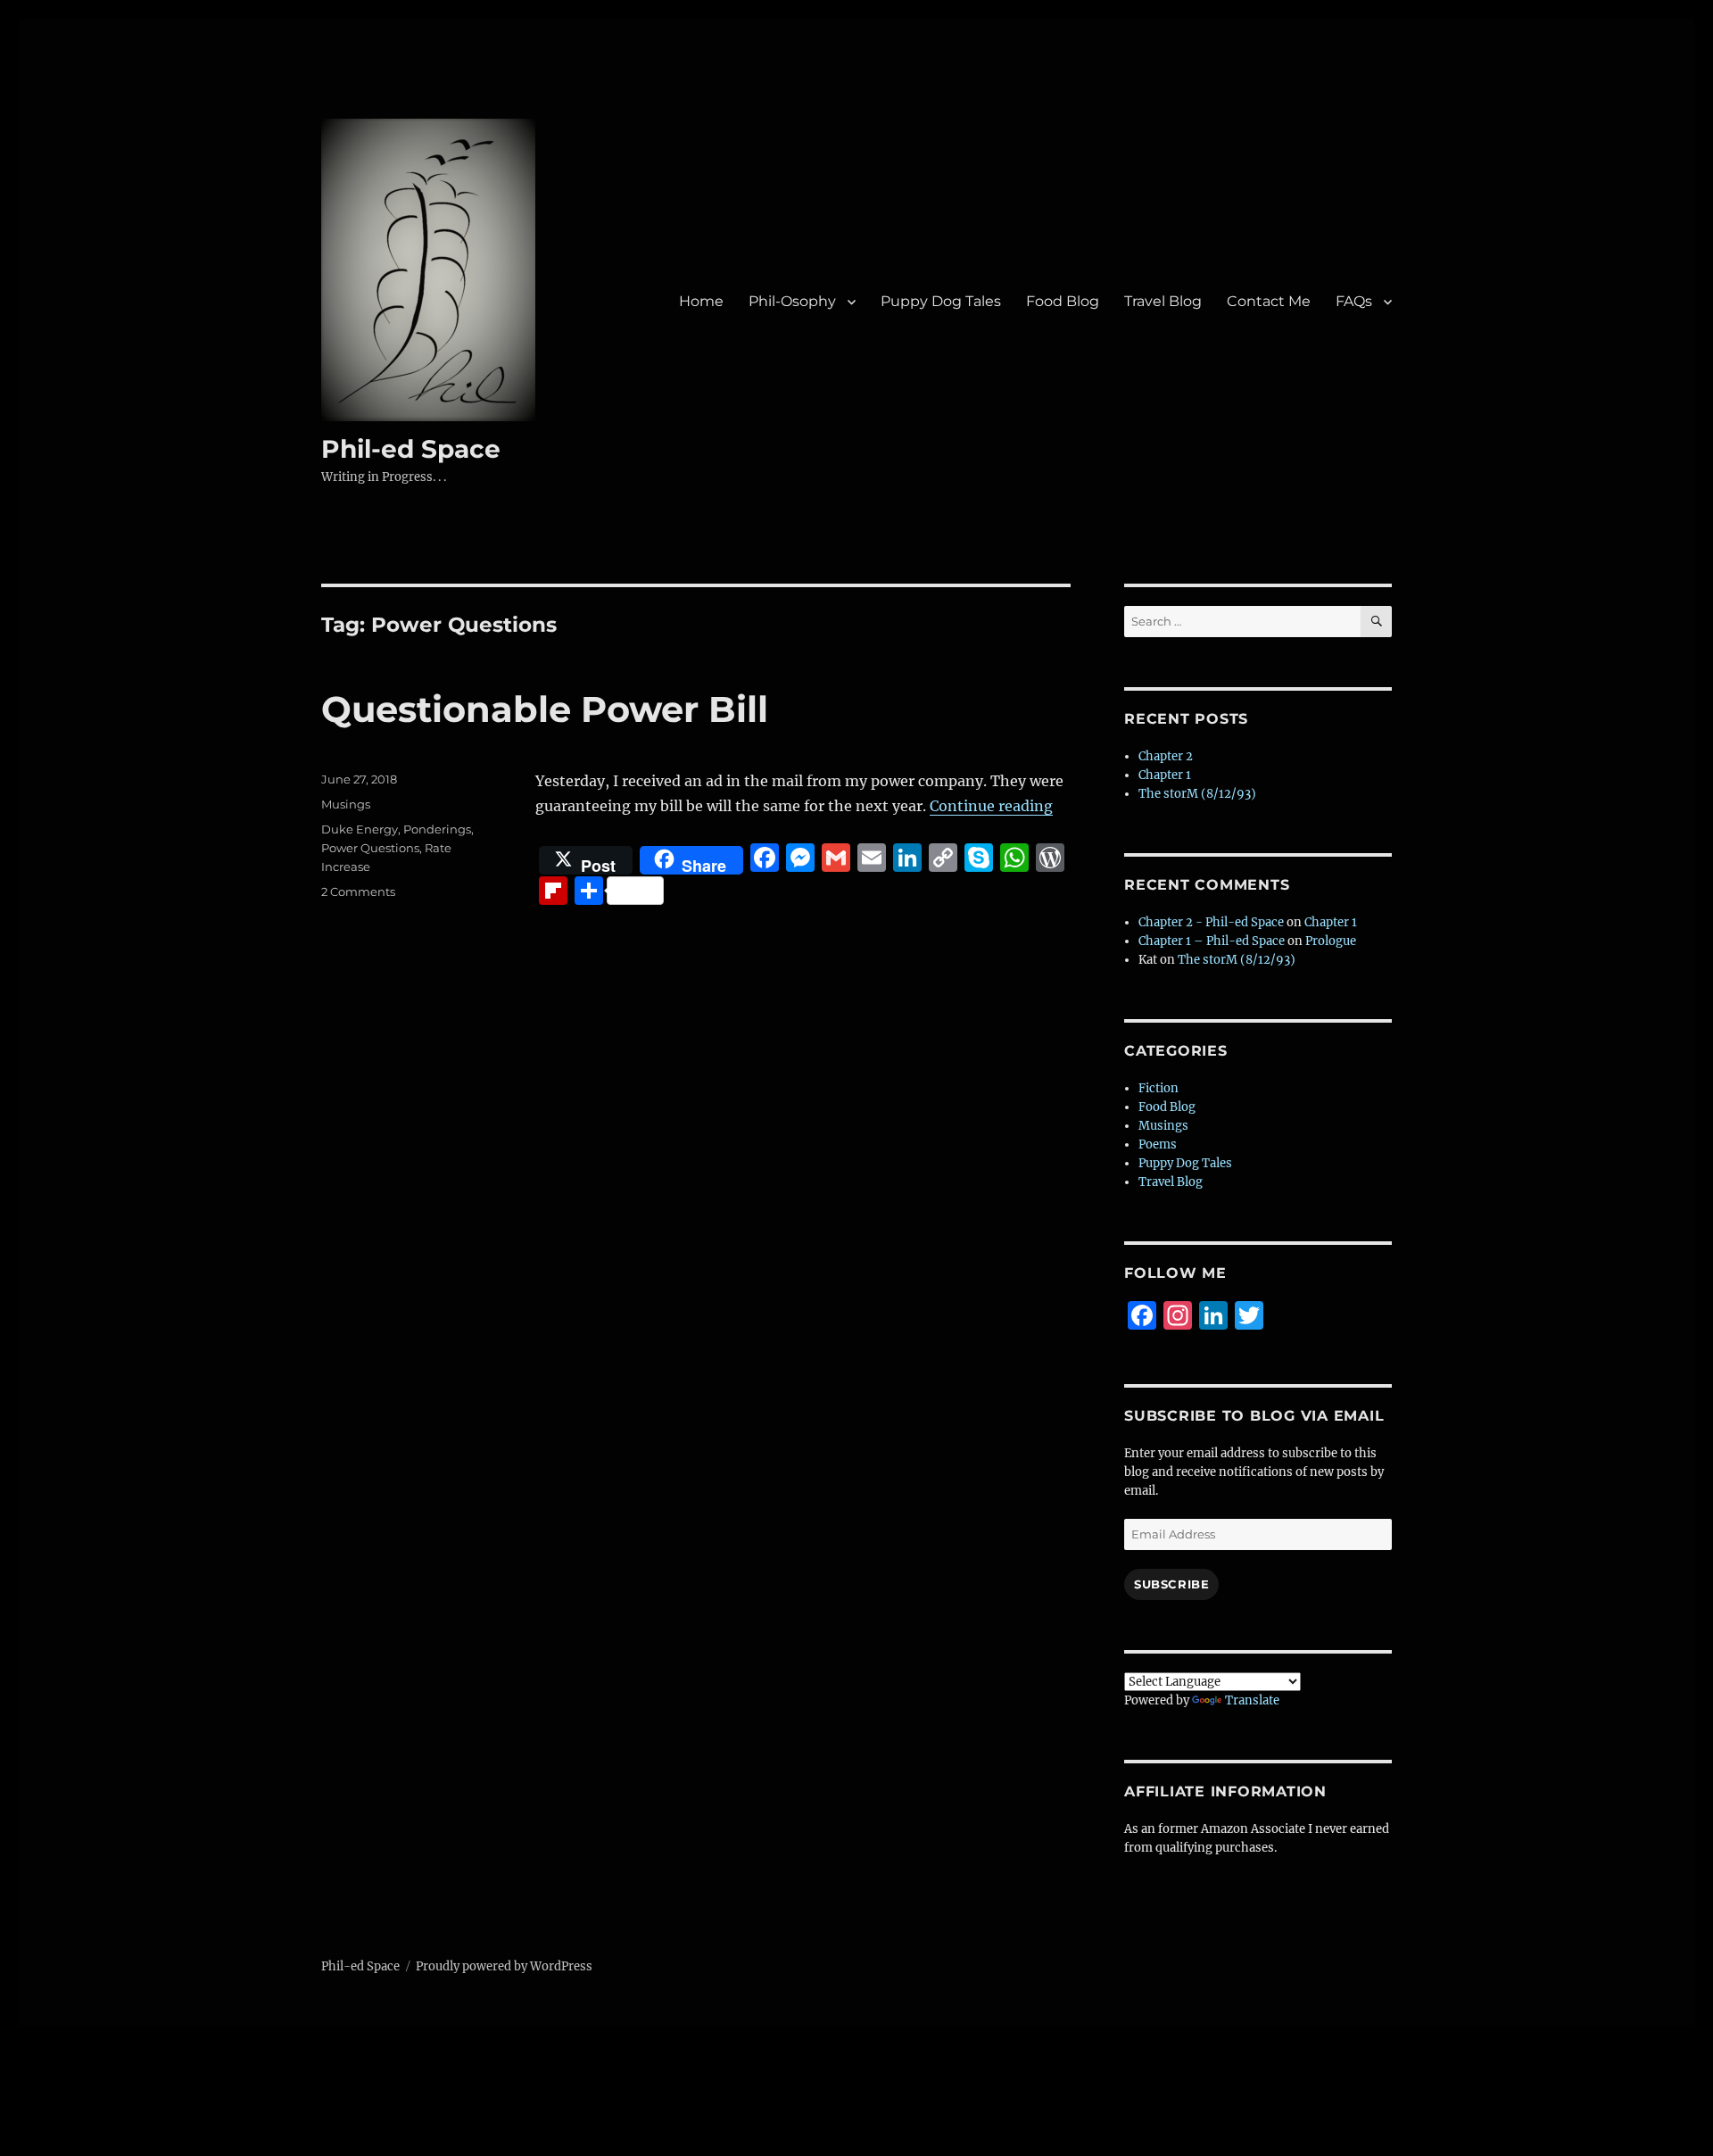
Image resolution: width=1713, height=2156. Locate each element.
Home (701, 301)
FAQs (1354, 301)
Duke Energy (360, 829)
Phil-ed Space (411, 449)
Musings (346, 804)
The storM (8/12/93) (1197, 794)
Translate (1252, 1700)
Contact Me (1269, 301)
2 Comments (358, 891)
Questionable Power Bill (545, 709)
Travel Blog (1163, 301)
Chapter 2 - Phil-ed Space (1211, 922)
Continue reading (991, 806)
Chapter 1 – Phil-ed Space (1212, 941)
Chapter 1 (1165, 775)
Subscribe (1171, 1584)
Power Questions (370, 848)
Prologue (1331, 941)
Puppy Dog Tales (941, 301)
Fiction (1159, 1088)
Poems (1158, 1144)
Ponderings (437, 829)
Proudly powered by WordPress (504, 1966)
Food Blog (1063, 301)
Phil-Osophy (792, 301)
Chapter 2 (1166, 756)
